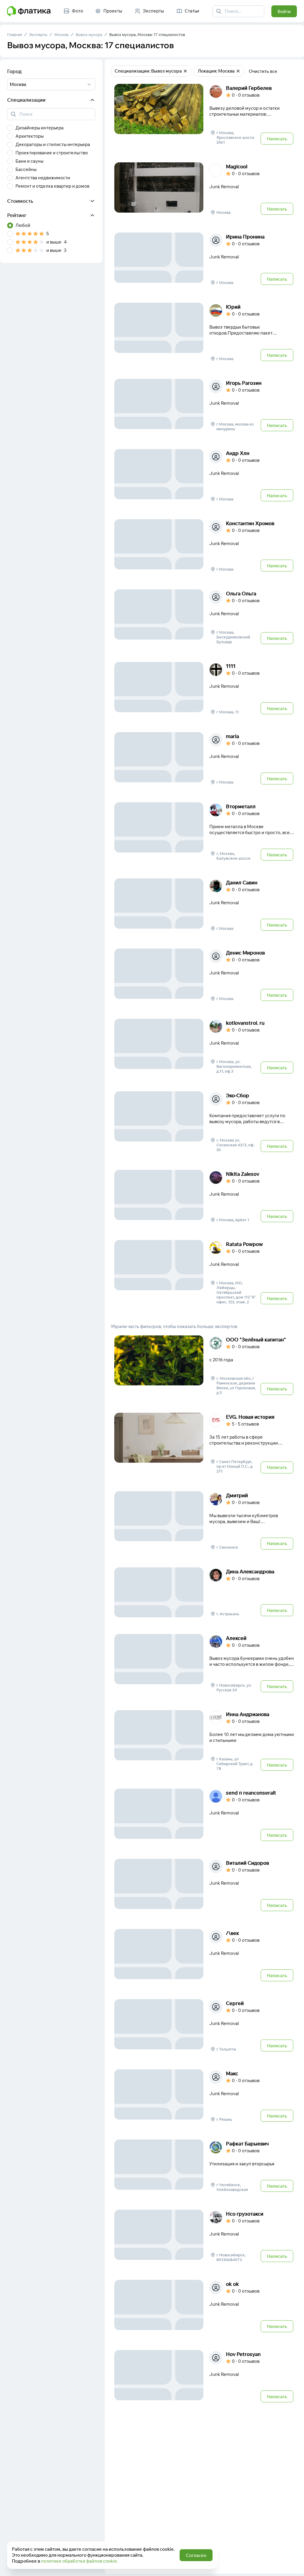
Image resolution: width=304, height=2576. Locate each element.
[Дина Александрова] (204, 1592)
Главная (15, 34)
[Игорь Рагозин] (204, 406)
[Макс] (204, 2096)
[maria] (204, 759)
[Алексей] (204, 1664)
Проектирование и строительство (52, 153)
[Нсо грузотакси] (204, 2236)
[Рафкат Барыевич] (204, 2166)
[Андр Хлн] (204, 476)
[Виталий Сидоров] (204, 1886)
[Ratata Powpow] (204, 1273)
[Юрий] (204, 332)
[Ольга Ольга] (204, 617)
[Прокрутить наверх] (293, 2565)
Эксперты (38, 34)
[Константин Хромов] (204, 546)
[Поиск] (219, 11)
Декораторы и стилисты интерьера (53, 144)
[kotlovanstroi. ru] (204, 1047)
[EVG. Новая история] (204, 1444)
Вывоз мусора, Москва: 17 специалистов (147, 34)
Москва (61, 34)
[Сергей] (204, 2026)
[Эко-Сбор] (204, 1122)
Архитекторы (30, 136)
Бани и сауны (29, 161)
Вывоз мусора (89, 34)
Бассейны (26, 169)
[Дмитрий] (204, 1521)
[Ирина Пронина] (204, 259)
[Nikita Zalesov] (204, 1197)
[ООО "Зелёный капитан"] (204, 1366)
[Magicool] (204, 189)
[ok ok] (204, 2307)
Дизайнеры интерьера (39, 128)
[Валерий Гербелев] (204, 115)
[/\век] (204, 1956)
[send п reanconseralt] (204, 1815)
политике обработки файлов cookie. (80, 2561)
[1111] (204, 689)
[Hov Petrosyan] (204, 2377)
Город (14, 71)
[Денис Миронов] (204, 975)
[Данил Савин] (204, 905)
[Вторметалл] (204, 832)
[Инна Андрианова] (204, 1741)
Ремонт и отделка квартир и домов (52, 186)
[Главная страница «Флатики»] (29, 11)
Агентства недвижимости (43, 178)
